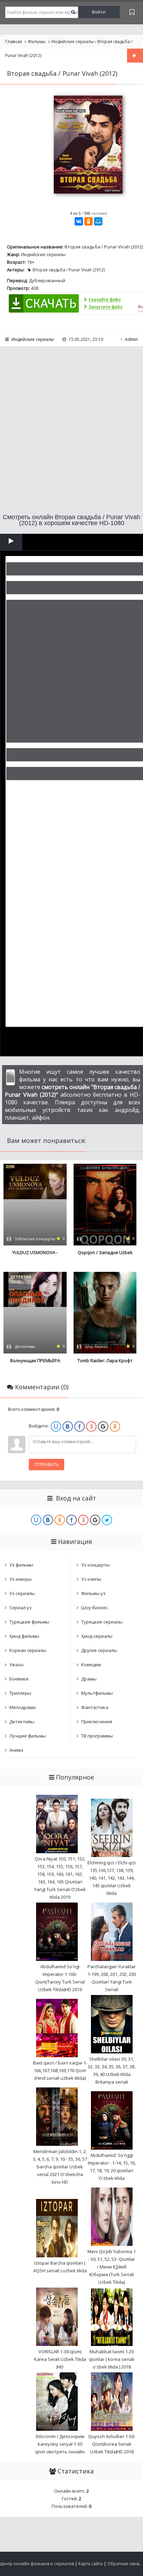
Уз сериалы (22, 1593)
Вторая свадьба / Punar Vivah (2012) (69, 270)
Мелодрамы (23, 1707)
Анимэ (16, 1750)
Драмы (89, 1679)
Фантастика (95, 1707)
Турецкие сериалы (102, 1622)
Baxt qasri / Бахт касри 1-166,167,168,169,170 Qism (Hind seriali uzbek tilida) (60, 2070)
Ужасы (16, 1665)
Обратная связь (124, 2564)
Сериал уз (20, 1608)
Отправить (47, 1465)
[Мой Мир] (98, 221)
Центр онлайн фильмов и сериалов (37, 2564)
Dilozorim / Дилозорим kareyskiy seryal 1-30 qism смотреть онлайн (60, 2444)
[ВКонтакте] (79, 221)
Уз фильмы (21, 1565)
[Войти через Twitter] (107, 1520)
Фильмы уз (93, 1593)
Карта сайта (91, 2564)
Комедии (91, 1665)
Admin (131, 339)
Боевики (19, 1679)
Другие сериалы (99, 1650)
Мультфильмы (97, 1693)
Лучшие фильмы (28, 1736)
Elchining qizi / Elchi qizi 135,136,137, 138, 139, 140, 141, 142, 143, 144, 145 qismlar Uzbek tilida (112, 1878)
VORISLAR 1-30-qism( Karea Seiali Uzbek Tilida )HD (60, 2359)
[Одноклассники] (89, 221)
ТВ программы (97, 1736)
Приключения (97, 1722)
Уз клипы (91, 1579)
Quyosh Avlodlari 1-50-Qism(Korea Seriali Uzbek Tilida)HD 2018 (112, 2444)
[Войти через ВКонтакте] (68, 1426)
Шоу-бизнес (95, 1608)
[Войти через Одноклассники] (115, 1426)
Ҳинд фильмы (24, 1636)
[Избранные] (132, 12)
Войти (99, 12)
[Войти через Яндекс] (91, 1426)
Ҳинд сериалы (97, 1636)
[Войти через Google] (103, 1426)
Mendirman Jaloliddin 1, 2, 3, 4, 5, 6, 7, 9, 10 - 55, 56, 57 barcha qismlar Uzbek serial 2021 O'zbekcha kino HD (60, 2167)
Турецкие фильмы (29, 1622)
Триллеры (20, 1693)
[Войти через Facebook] (79, 1426)
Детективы (22, 1722)
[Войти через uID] (56, 1426)
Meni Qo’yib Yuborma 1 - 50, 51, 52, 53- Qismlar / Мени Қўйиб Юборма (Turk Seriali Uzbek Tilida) (112, 2267)
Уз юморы (20, 1579)
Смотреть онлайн (11, 542)
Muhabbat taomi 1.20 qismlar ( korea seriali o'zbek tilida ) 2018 (112, 2359)
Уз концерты (95, 1565)
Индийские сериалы (43, 254)
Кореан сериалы (28, 1650)
